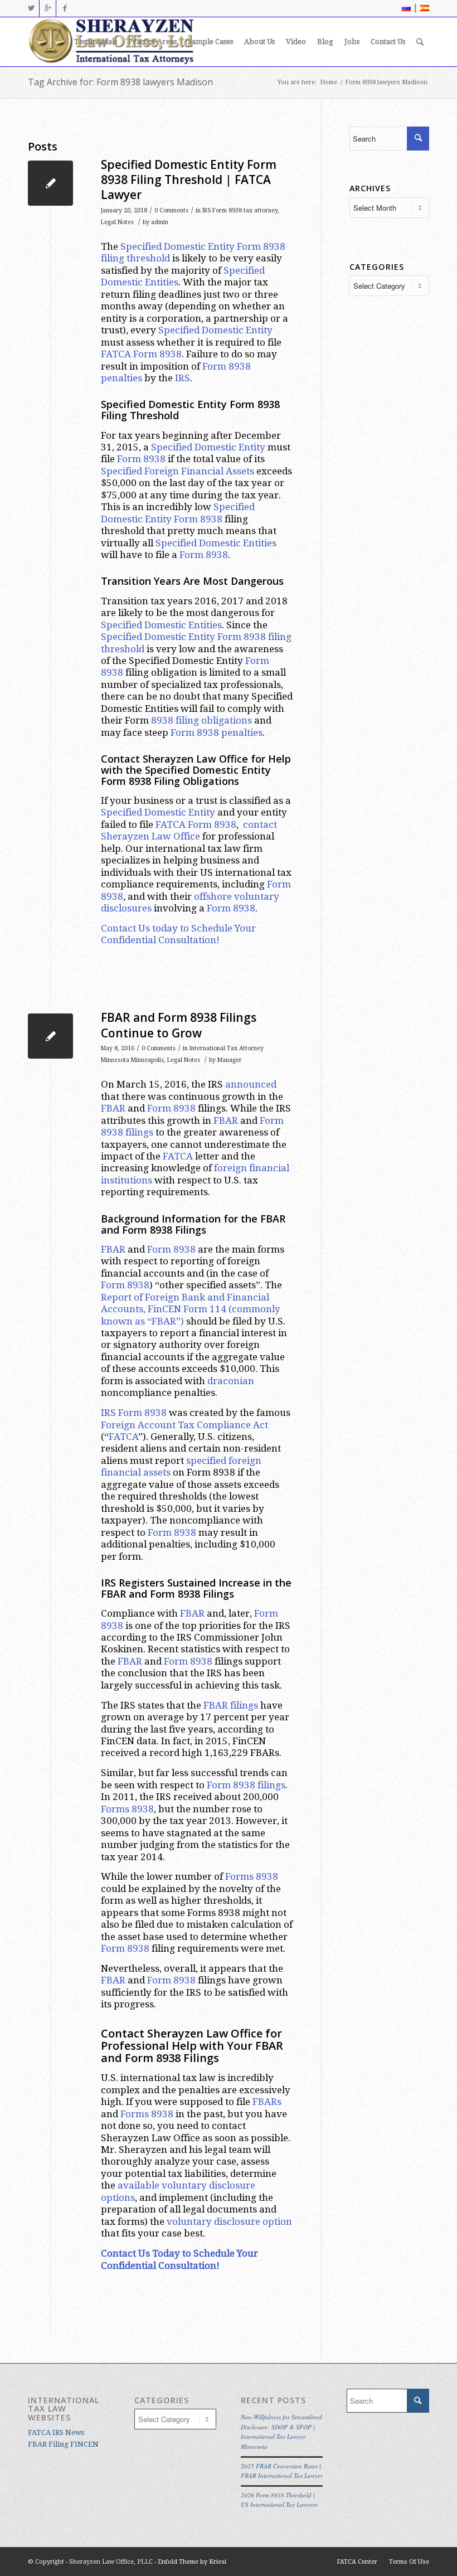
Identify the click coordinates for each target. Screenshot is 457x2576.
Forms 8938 (127, 1809)
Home (329, 82)
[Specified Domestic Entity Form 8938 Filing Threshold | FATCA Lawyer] (50, 183)
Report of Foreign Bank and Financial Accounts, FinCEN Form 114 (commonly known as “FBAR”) (191, 1309)
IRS (183, 378)
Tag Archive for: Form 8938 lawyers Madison (120, 82)
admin (160, 222)
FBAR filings (231, 1705)
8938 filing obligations (201, 720)
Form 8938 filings (246, 1785)
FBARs (267, 2102)
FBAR (113, 1108)
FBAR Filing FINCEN (63, 2444)
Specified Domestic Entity (178, 246)
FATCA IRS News (56, 2432)
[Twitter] (31, 8)
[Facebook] (65, 8)
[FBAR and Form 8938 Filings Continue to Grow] (50, 1036)
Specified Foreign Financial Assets (178, 471)
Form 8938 (141, 459)
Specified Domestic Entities (216, 543)
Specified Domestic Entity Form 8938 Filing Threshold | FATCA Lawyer (189, 180)
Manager (230, 1060)
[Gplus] (48, 8)
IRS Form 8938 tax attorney (240, 210)
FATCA (178, 1156)
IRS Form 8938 (134, 1413)
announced (251, 1084)
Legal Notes (117, 222)
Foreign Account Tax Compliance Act (184, 1425)
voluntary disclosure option (229, 2221)
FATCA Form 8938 (141, 354)
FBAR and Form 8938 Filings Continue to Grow (179, 1025)
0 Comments (171, 210)
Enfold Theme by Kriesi (192, 2562)
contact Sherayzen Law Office (189, 830)
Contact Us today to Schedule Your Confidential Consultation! (178, 934)
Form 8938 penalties (217, 732)
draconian (231, 1381)
